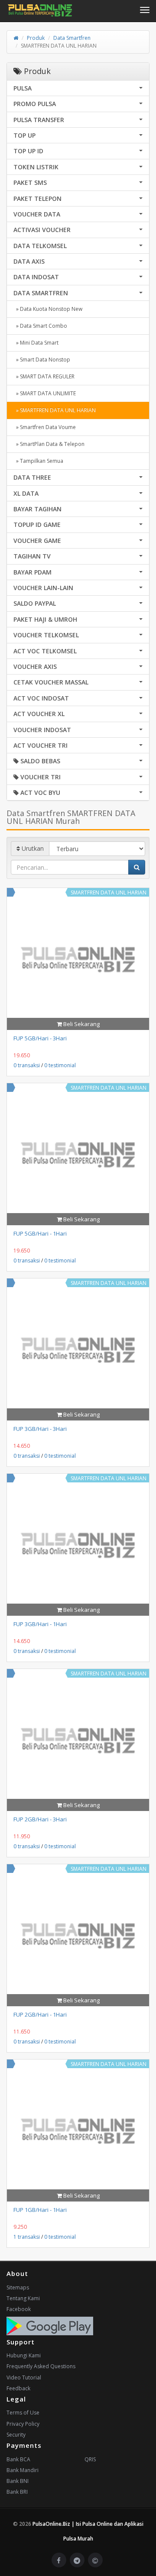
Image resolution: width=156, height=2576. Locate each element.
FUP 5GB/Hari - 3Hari (40, 1038)
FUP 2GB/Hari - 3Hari (40, 1819)
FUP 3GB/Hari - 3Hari (40, 1429)
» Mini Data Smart (36, 343)
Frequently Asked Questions (41, 2366)
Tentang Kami (23, 2298)
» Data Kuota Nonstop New (48, 309)
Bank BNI (18, 2481)
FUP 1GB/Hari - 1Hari (40, 2210)
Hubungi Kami (24, 2355)
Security (16, 2435)
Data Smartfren (72, 38)
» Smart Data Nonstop (42, 360)
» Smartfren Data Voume (45, 427)
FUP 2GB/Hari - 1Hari (40, 2014)
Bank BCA (18, 2459)
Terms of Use (23, 2413)
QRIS (90, 2459)
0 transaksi (27, 1065)
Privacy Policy (23, 2424)
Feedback (18, 2388)
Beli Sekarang (81, 1024)
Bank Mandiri (23, 2470)
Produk (36, 38)
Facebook (19, 2309)
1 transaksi (27, 2237)
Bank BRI (17, 2492)
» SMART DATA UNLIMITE (45, 393)
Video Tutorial (24, 2377)
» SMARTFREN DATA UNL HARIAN (55, 410)
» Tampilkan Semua (38, 461)
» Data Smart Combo (40, 326)
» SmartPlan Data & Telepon (49, 444)
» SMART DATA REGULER (44, 376)
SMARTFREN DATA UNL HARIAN (109, 893)
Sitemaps (18, 2287)
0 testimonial (60, 1065)
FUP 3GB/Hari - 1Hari (40, 1624)
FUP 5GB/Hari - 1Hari (40, 1233)
